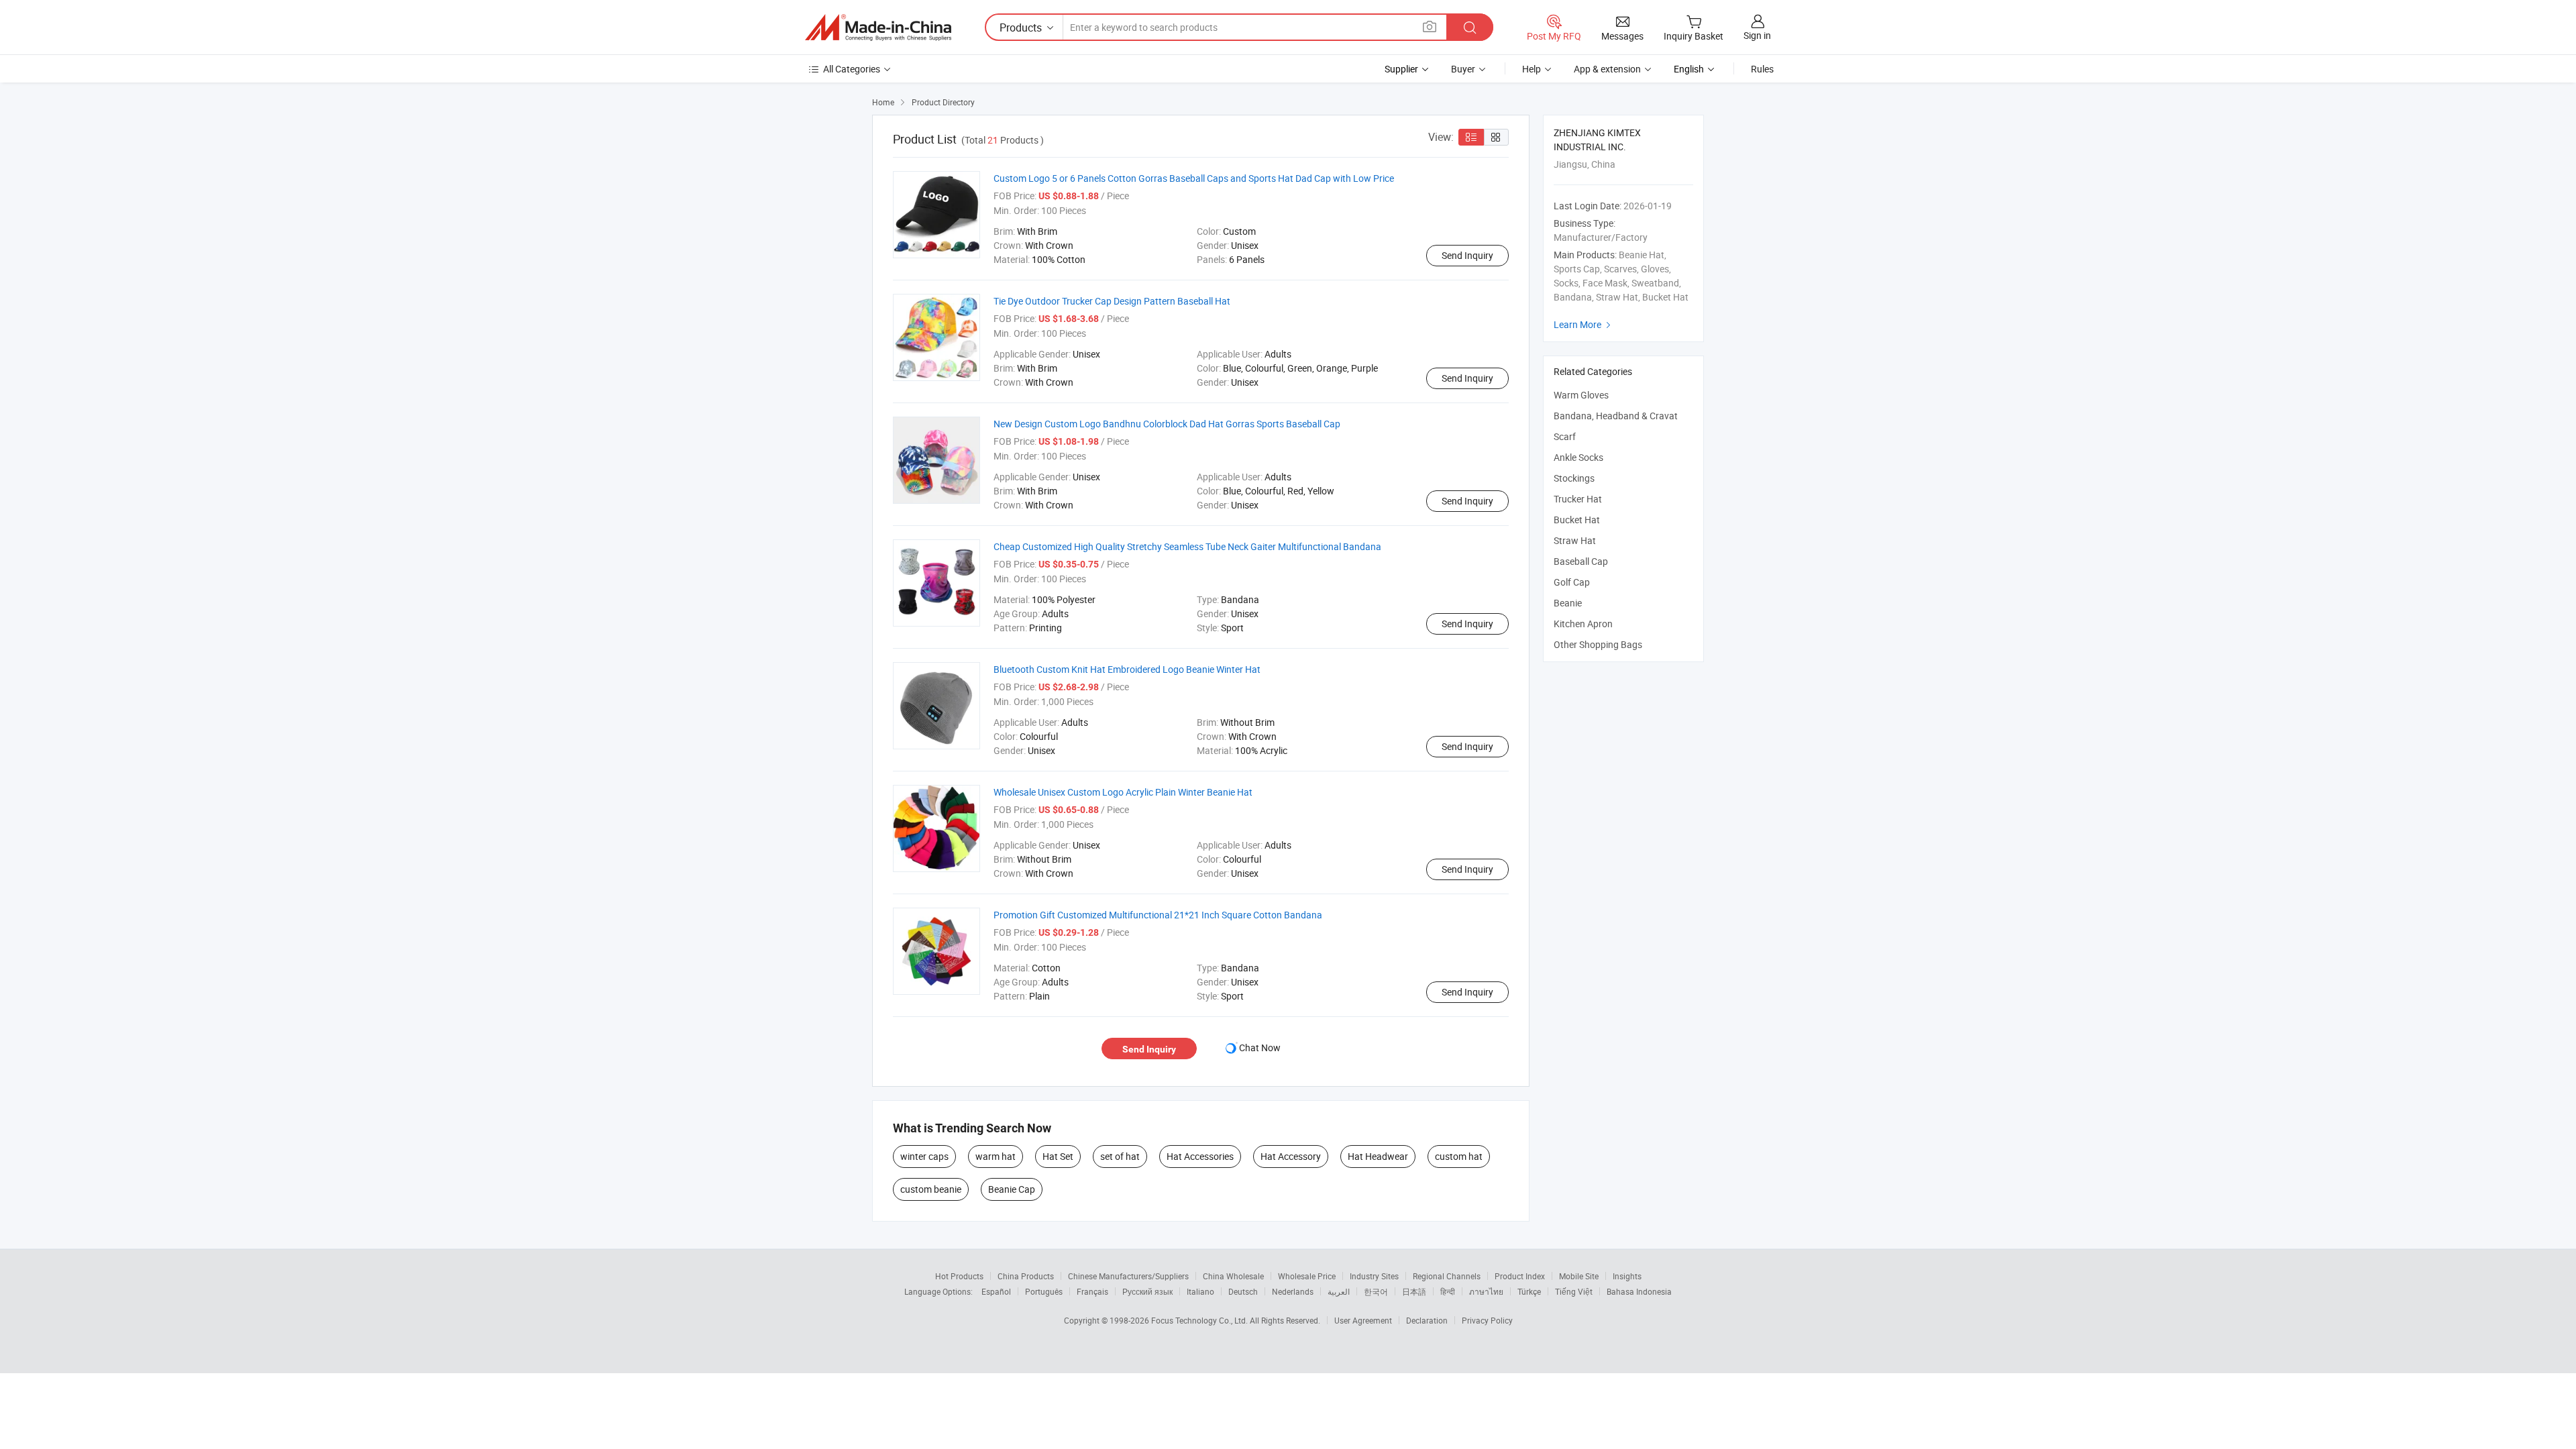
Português (1044, 1291)
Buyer (1463, 69)
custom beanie (931, 1189)
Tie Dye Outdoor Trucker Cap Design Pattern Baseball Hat (1112, 301)
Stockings (1574, 478)
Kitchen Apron (1583, 624)
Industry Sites (1374, 1276)
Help (1532, 69)
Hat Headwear (1378, 1156)
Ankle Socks (1578, 457)
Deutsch (1243, 1291)
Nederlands (1293, 1291)
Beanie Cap (1012, 1189)
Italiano (1200, 1291)
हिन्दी (1448, 1291)
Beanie (1568, 603)
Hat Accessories (1200, 1156)
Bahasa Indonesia (1639, 1291)
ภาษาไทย (1486, 1291)
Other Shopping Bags (1598, 644)
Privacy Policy (1487, 1320)
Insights (1627, 1276)
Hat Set (1058, 1156)
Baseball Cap (1581, 561)
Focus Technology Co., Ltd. (1200, 1320)
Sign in (1757, 35)
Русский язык (1147, 1291)
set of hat (1120, 1156)
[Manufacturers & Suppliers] (878, 28)
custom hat (1459, 1156)
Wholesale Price (1307, 1276)
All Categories (852, 69)
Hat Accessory (1291, 1156)
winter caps (924, 1156)
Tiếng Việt (1574, 1291)
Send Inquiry (1467, 255)
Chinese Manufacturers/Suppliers (1128, 1276)
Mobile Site (1579, 1276)
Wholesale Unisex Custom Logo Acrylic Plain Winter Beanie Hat (1123, 792)
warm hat (996, 1156)
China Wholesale (1233, 1276)
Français (1092, 1291)
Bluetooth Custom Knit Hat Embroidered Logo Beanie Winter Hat (1127, 669)
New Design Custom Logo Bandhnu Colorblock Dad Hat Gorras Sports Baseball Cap (1167, 424)
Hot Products (959, 1276)
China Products (1026, 1276)
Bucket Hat (1577, 520)
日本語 (1414, 1291)
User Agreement (1363, 1320)
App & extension (1607, 69)
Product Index (1520, 1276)
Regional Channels (1447, 1276)
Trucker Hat (1578, 499)
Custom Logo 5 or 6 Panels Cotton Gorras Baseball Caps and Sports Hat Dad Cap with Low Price (1194, 178)
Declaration (1427, 1320)
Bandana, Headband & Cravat (1616, 416)
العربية (1339, 1291)
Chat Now (1260, 1048)
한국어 (1376, 1291)
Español (996, 1291)
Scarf (1565, 436)
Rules (1762, 69)
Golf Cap (1572, 582)
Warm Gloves (1581, 395)
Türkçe (1529, 1291)
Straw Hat (1575, 540)
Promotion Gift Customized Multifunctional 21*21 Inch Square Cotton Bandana (1158, 915)
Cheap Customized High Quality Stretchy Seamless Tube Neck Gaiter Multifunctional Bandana (1187, 546)
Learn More (1584, 324)
